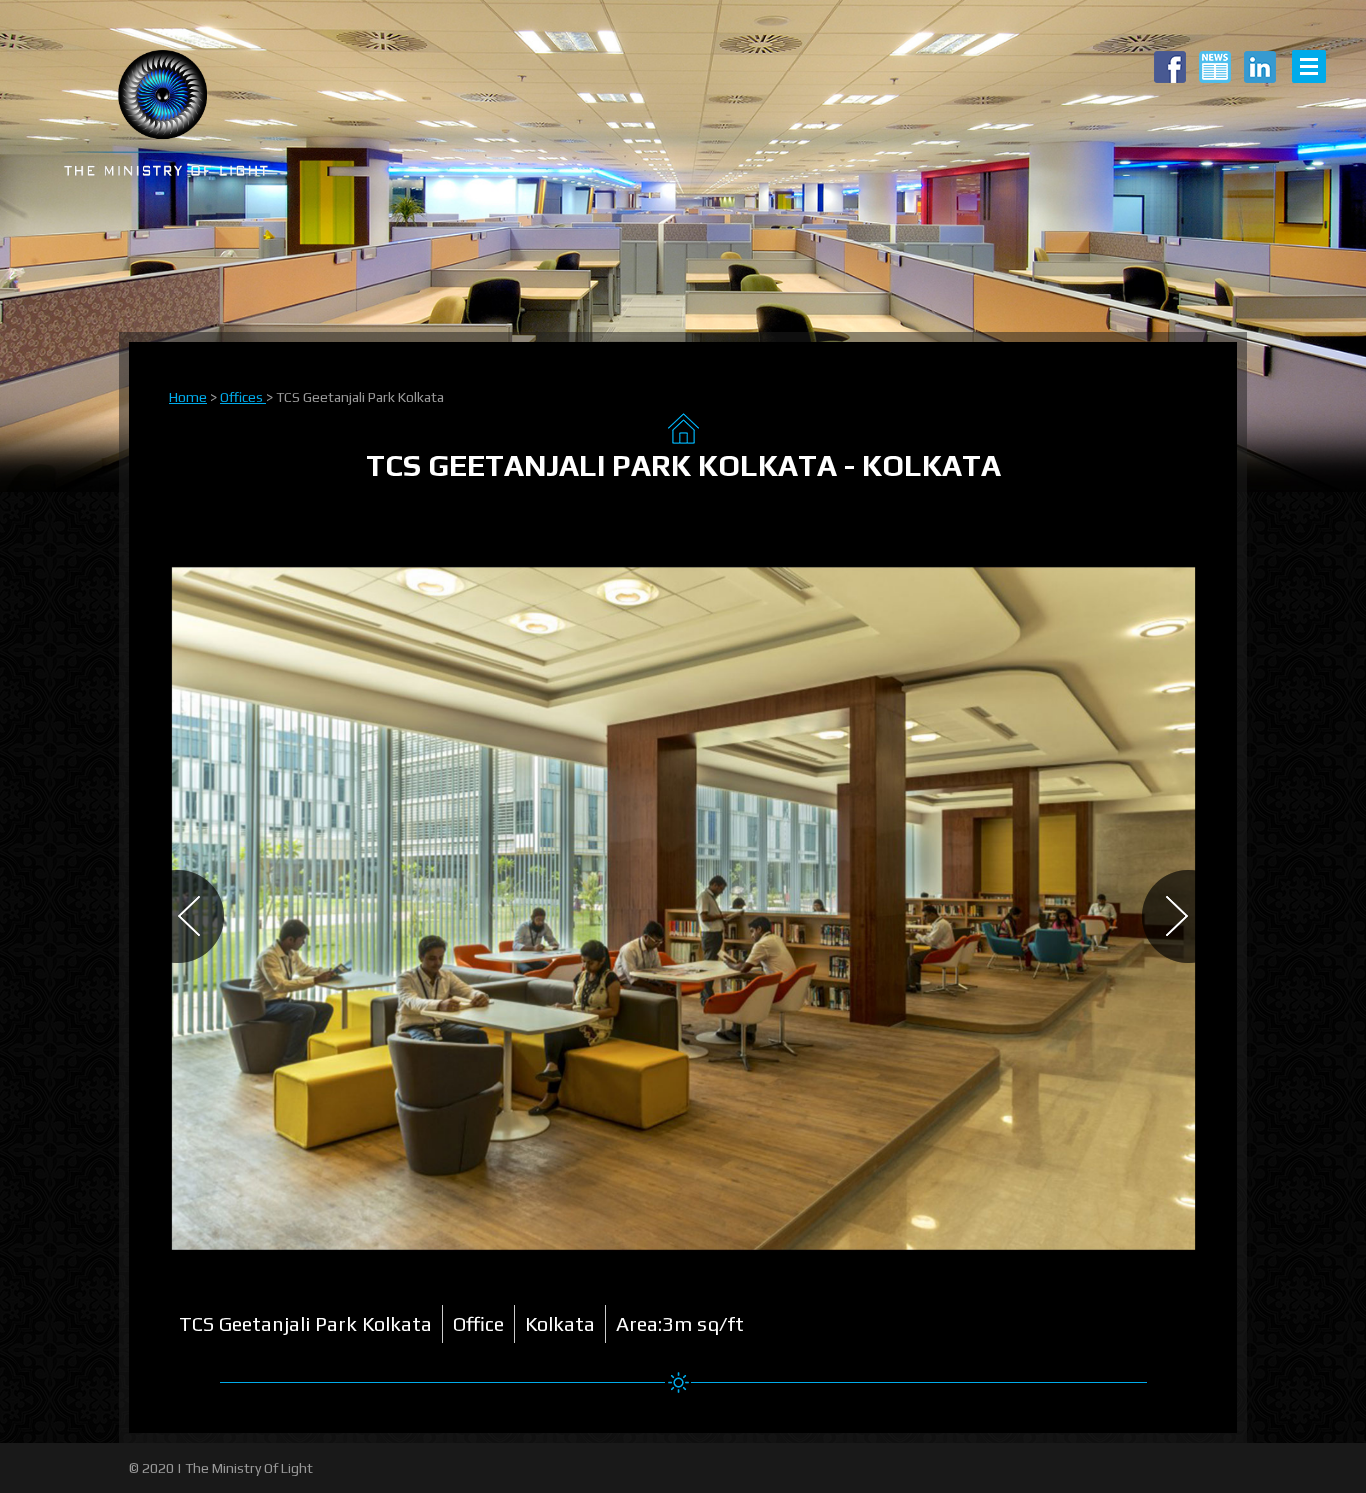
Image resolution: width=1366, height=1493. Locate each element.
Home (188, 397)
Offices (243, 397)
